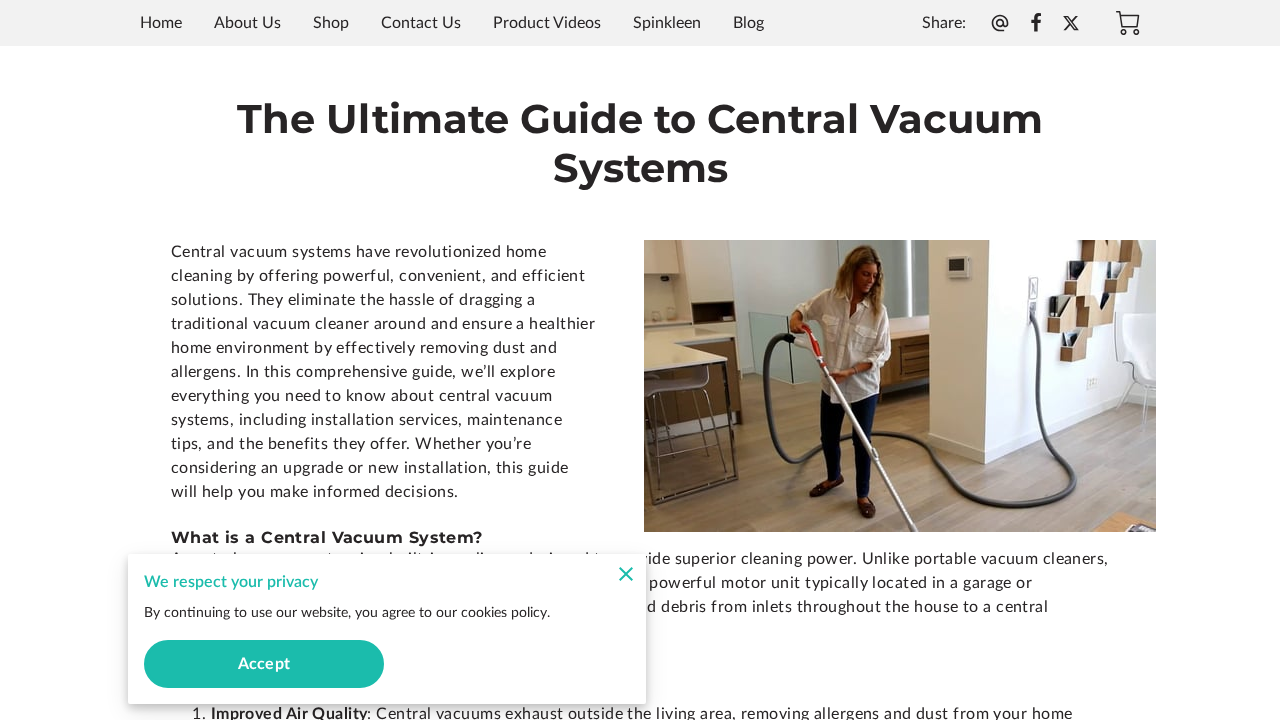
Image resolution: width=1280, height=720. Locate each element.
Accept (264, 664)
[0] (1128, 23)
